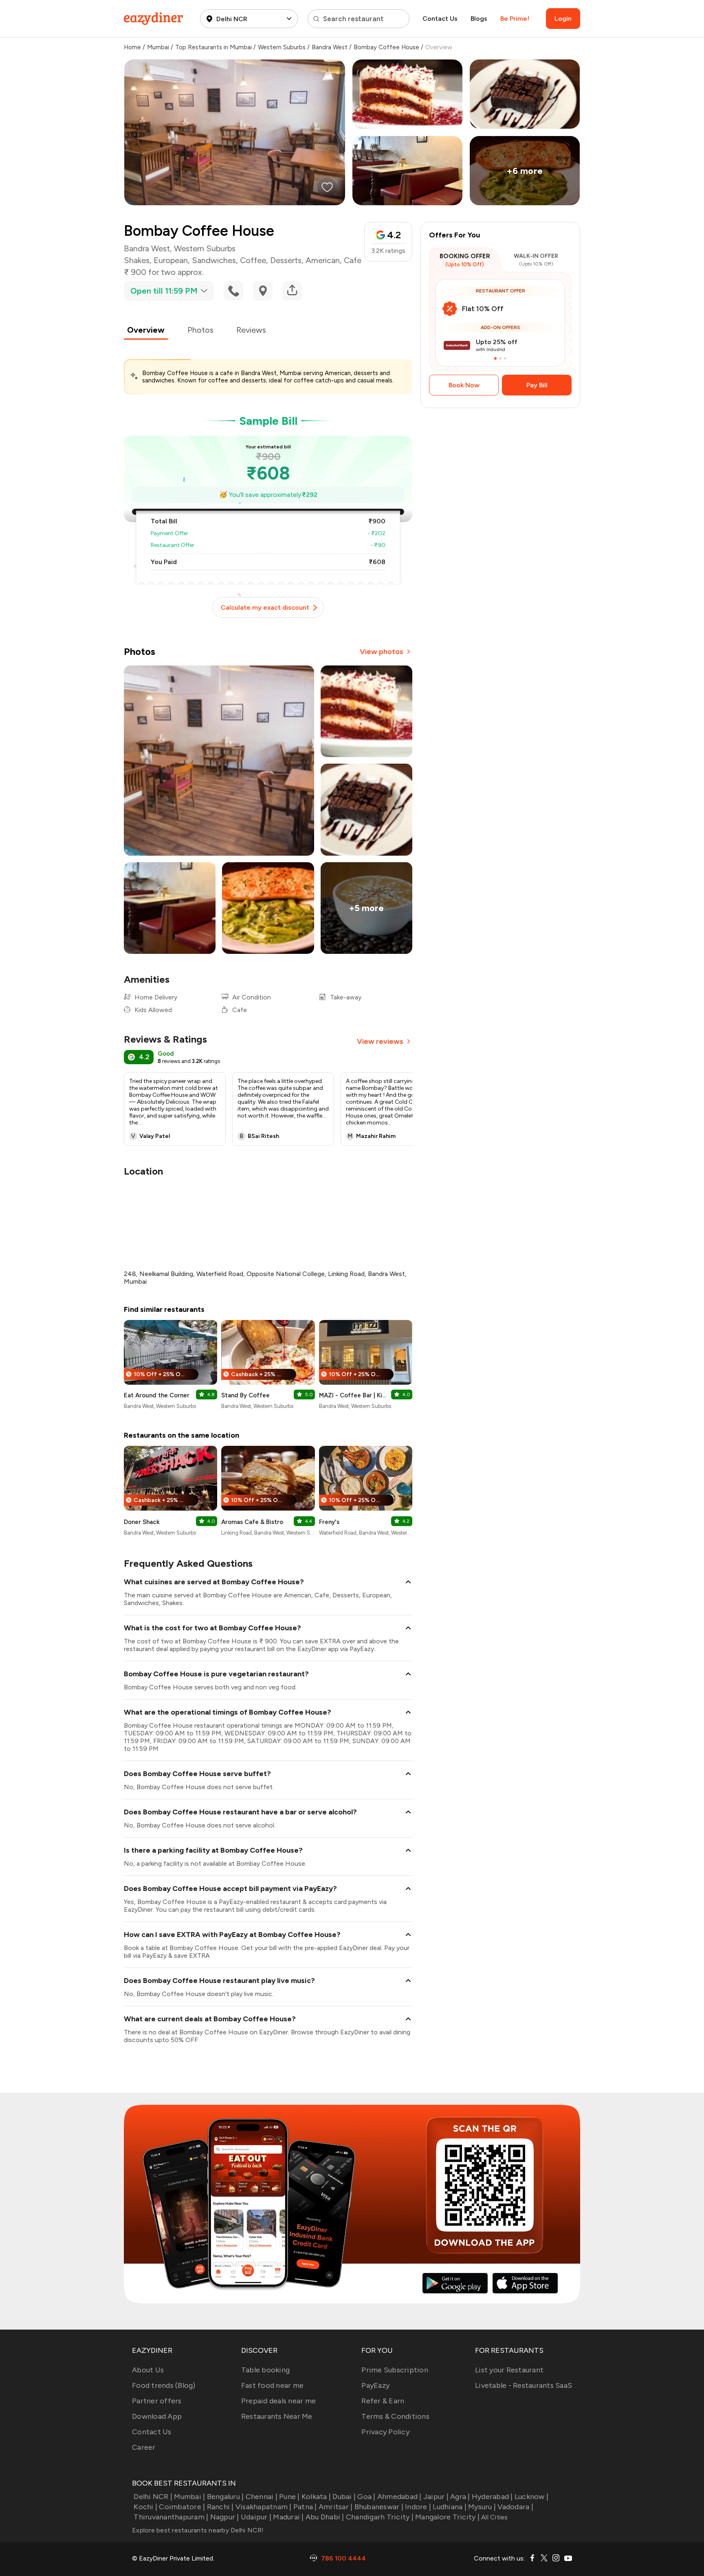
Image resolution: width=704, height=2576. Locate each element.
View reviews (380, 1041)
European (171, 260)
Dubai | (344, 2497)
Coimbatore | (182, 2507)
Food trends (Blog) (164, 2385)
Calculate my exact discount (265, 607)
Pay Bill (537, 385)
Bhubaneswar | (379, 2507)
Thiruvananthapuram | (171, 2517)
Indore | (418, 2507)
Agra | (460, 2497)
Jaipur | (436, 2497)
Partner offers (157, 2401)
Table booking (265, 2370)
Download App (157, 2416)
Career (144, 2447)
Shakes (137, 260)
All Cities (494, 2517)
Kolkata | (316, 2497)
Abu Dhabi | (325, 2517)
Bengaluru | (225, 2497)
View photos (382, 652)
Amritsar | (336, 2507)
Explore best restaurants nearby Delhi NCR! (198, 2530)
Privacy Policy (385, 2432)
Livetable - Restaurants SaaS (524, 2385)
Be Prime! (515, 19)
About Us (148, 2370)
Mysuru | (482, 2507)
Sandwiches (214, 260)
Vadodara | (515, 2507)
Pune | (289, 2497)
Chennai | (262, 2497)
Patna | (305, 2507)
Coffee (253, 260)
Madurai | (288, 2517)
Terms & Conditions (395, 2416)
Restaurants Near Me (277, 2416)
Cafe (353, 260)
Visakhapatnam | (264, 2507)
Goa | (366, 2497)
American (323, 260)
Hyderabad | (492, 2497)
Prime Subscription (395, 2370)
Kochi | (145, 2507)
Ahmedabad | (399, 2497)
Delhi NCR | (153, 2497)
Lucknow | (531, 2497)
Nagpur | (224, 2517)
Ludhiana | (450, 2507)
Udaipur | (256, 2517)
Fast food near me (272, 2385)
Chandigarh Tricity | (380, 2517)
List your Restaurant (509, 2370)
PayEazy (375, 2385)
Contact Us (440, 19)
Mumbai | (189, 2497)
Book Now (464, 385)
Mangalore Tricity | (447, 2517)
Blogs (479, 19)
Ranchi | (220, 2507)
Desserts (286, 260)
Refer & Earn (383, 2401)
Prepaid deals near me (278, 2401)
